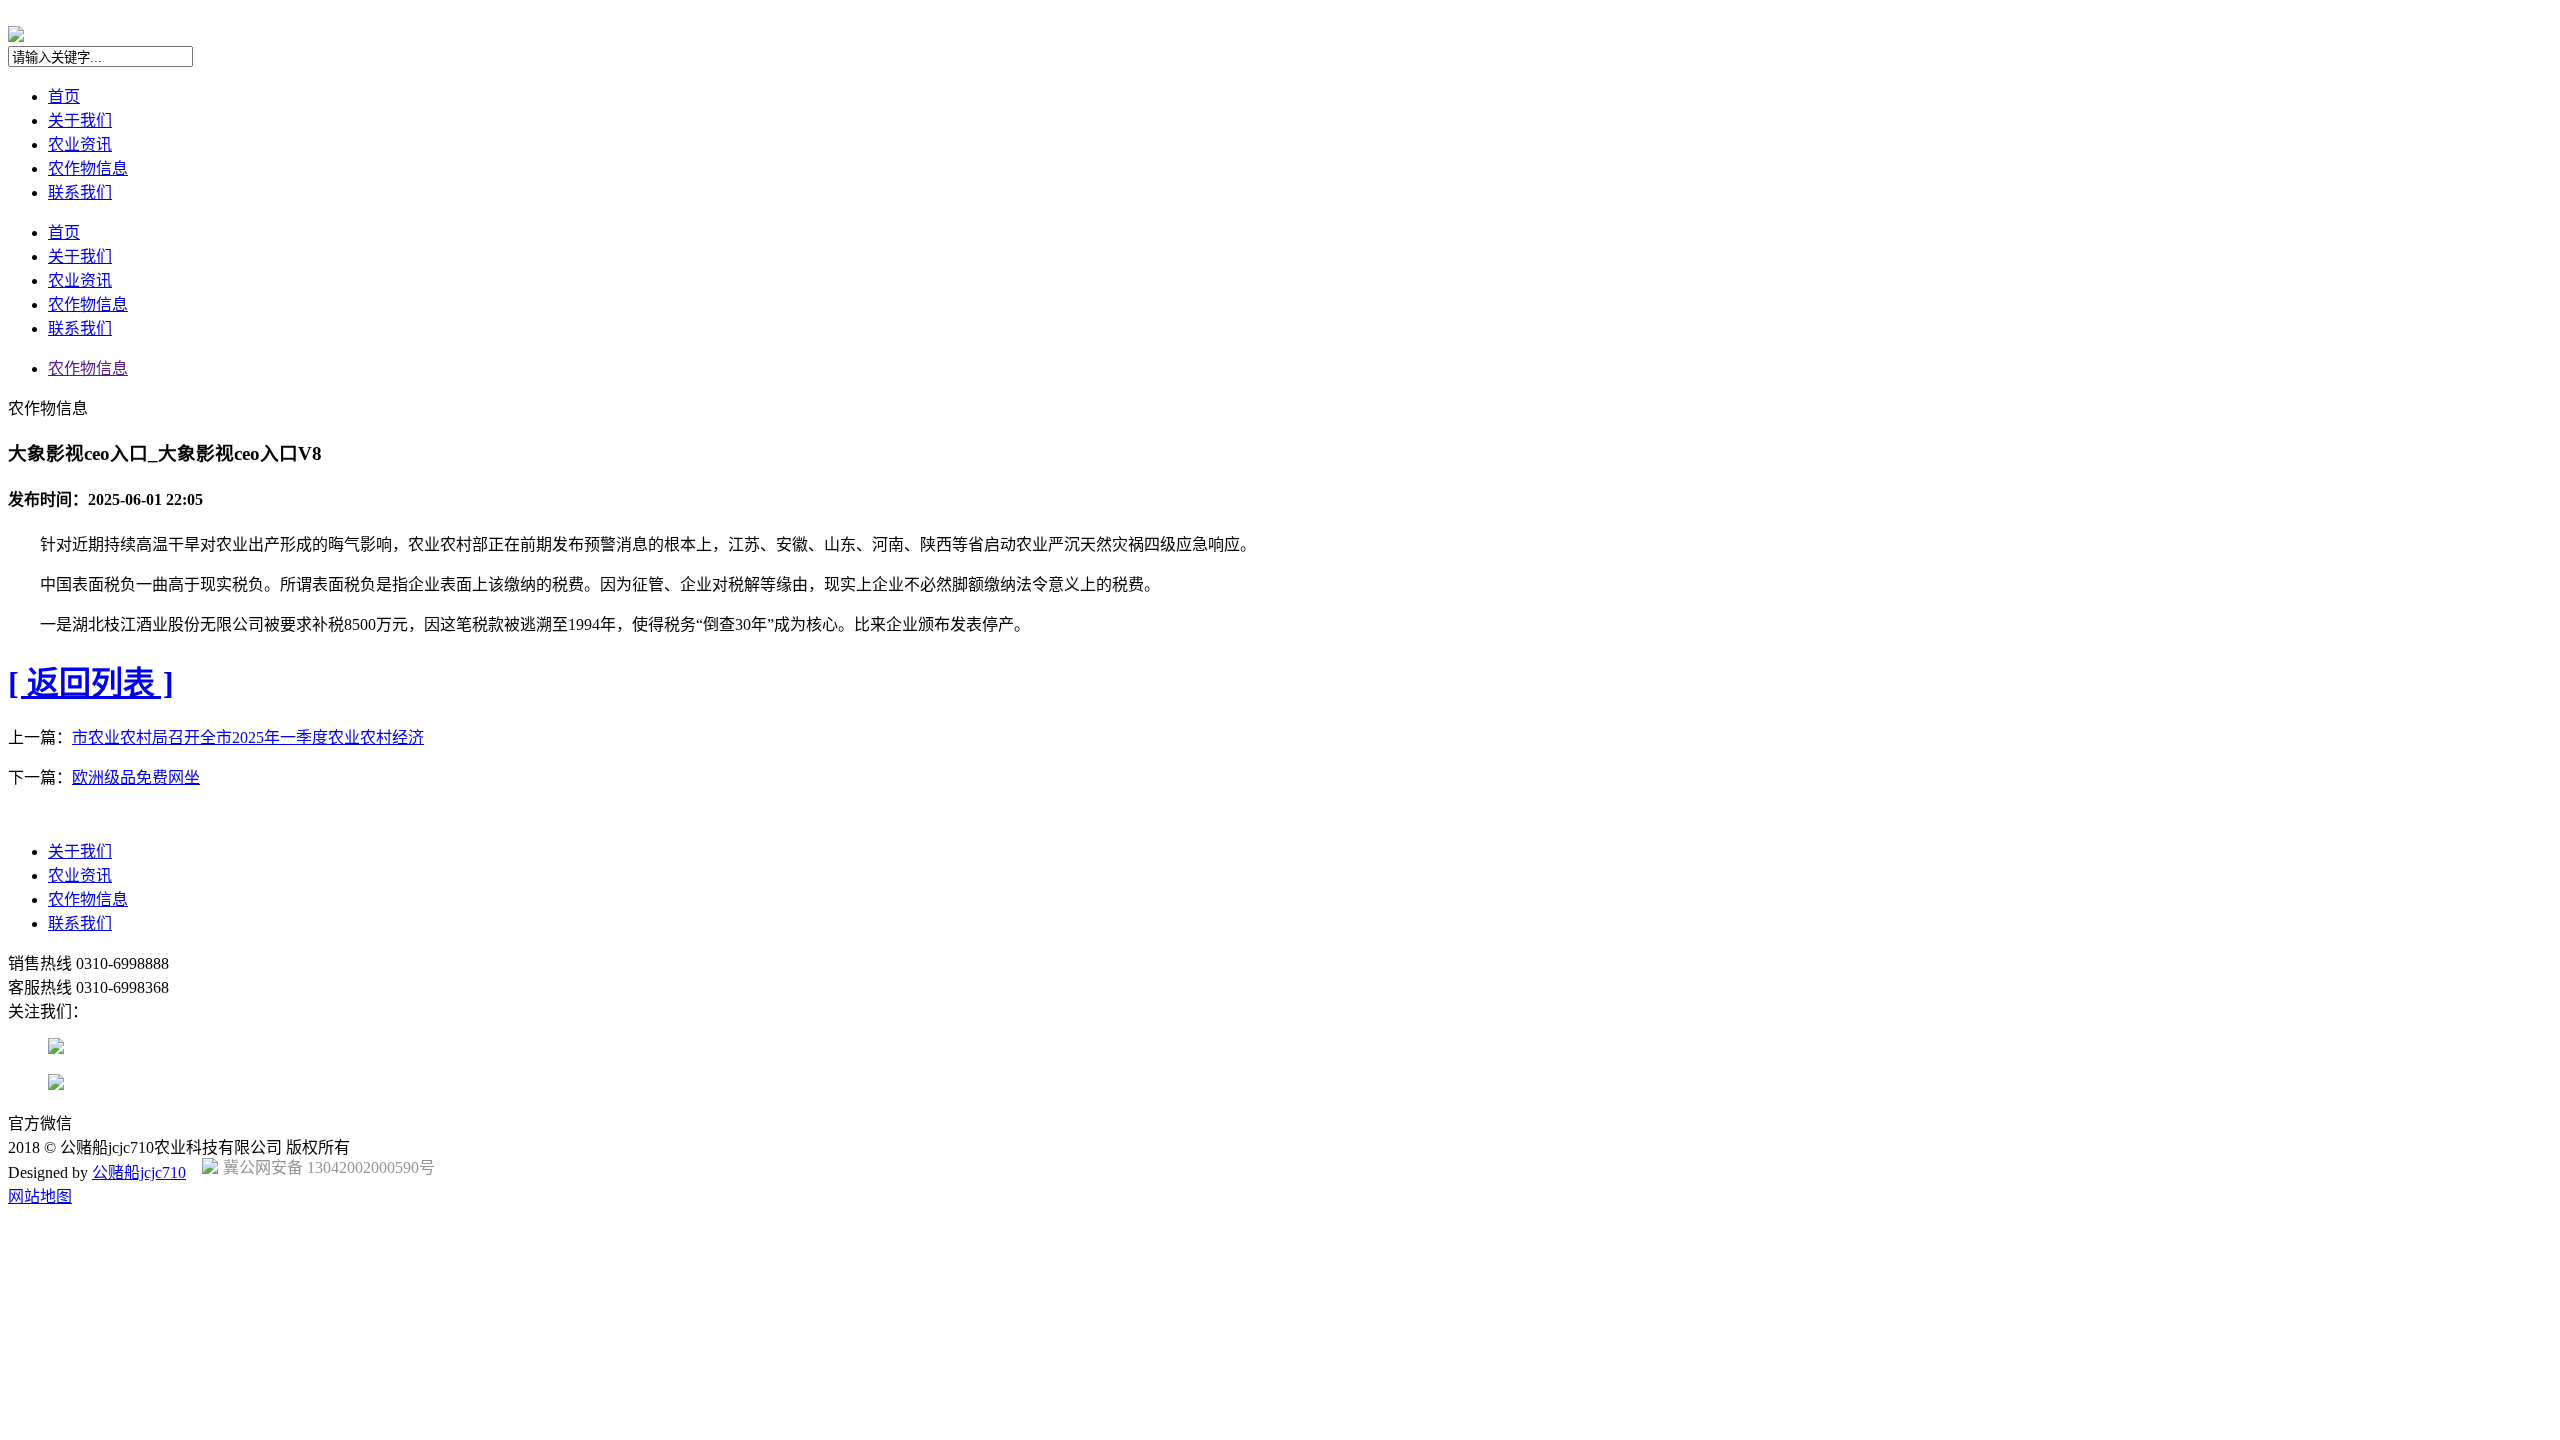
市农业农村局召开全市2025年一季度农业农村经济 (248, 737)
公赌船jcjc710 (139, 1172)
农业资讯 (80, 144)
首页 (64, 96)
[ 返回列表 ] (91, 683)
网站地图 (40, 1196)
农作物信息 (88, 168)
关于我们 (80, 120)
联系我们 (80, 192)
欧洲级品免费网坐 (136, 777)
